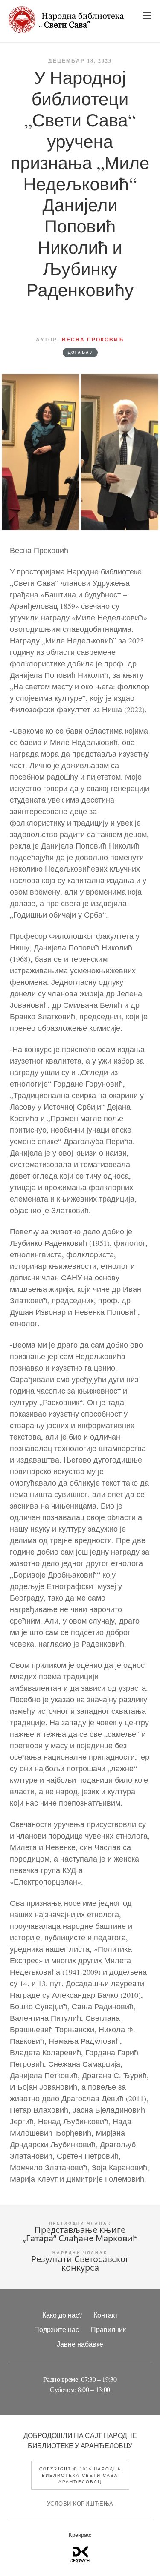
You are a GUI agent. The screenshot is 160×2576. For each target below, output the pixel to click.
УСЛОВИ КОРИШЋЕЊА (80, 2504)
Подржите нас (57, 2329)
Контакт (106, 2315)
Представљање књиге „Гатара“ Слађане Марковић (80, 2234)
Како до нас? (62, 2315)
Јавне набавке (80, 2344)
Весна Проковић (93, 340)
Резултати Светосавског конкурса (80, 2263)
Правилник (108, 2329)
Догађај (80, 353)
